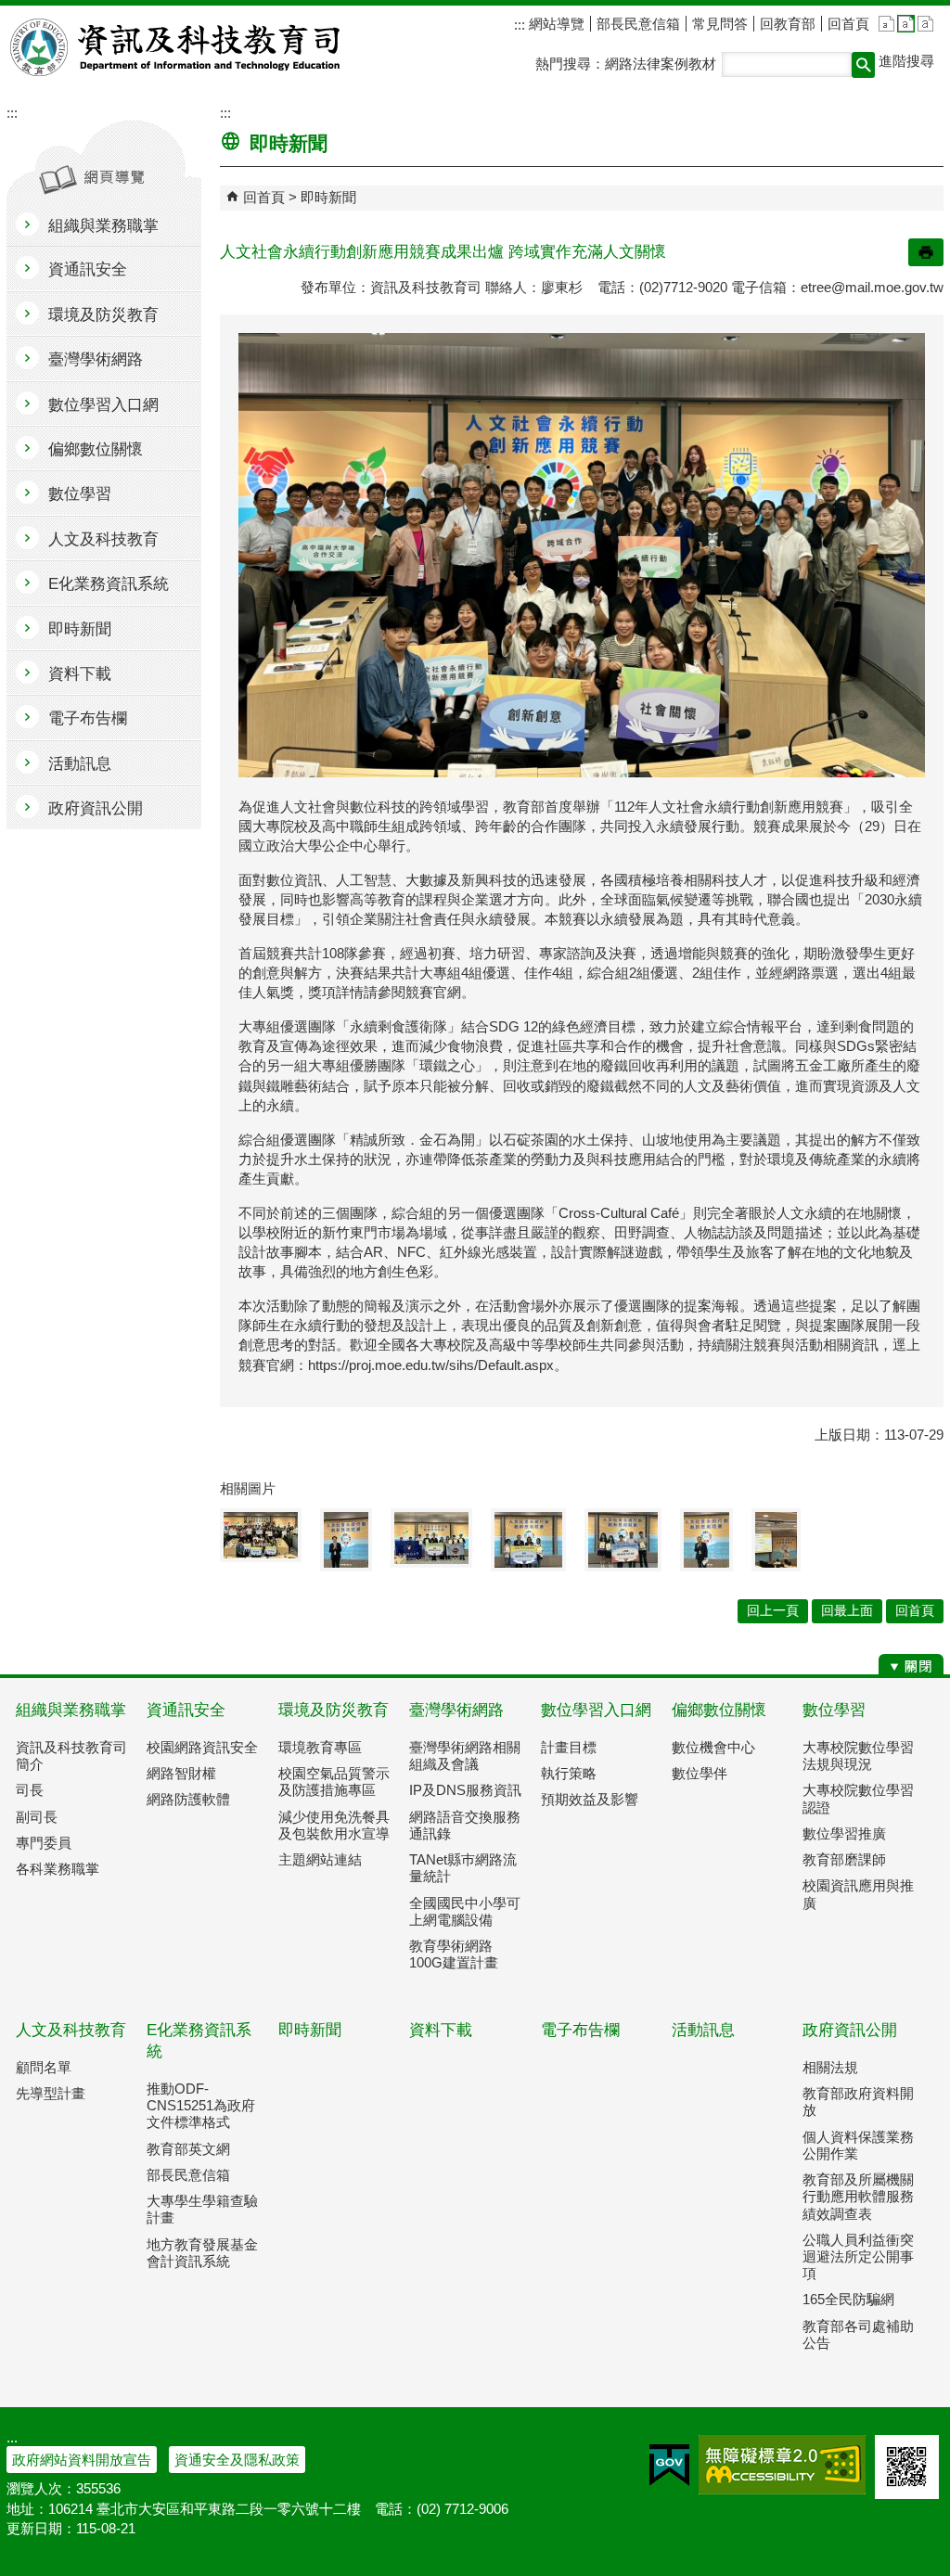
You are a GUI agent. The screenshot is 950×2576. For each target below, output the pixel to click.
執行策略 (569, 1773)
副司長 (37, 1817)
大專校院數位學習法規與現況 (858, 1756)
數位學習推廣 (844, 1833)
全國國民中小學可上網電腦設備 (465, 1911)
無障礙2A (782, 2465)
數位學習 (834, 1710)
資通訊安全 (186, 1710)
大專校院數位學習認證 (858, 1798)
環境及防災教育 (334, 1710)
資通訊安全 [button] (88, 269)
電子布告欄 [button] (88, 718)
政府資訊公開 (850, 2030)
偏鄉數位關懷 (719, 1710)
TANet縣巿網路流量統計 (463, 1868)
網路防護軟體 (188, 1799)
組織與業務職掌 (71, 1710)
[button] (863, 65)
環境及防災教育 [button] (103, 315)
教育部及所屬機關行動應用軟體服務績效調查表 (858, 2196)
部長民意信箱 (638, 24)
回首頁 (848, 24)
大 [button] (925, 24)
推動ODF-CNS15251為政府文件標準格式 (201, 2105)
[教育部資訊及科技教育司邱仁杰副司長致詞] (346, 1540)
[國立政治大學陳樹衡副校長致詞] (706, 1540)
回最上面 (847, 1611)
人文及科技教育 (71, 2030)
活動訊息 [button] (80, 764)
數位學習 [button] (80, 494)
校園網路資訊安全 (202, 1747)
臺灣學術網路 (456, 1710)
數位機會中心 (713, 1747)
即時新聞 (328, 197)
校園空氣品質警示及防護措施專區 (334, 1781)
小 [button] (886, 24)
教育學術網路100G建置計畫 (454, 1954)
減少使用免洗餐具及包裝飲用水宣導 (334, 1825)
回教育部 (788, 24)
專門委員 (44, 1843)
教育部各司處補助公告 (858, 2334)
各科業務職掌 (58, 1869)
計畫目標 (569, 1747)
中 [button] (906, 24)
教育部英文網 (188, 2149)
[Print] (926, 252)
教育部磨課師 (844, 1859)
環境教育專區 (320, 1747)
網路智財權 (181, 1773)
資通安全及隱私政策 (237, 2460)
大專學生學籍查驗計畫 (202, 2209)
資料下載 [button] (80, 674)
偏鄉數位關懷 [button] (96, 449)
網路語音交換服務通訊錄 (465, 1825)
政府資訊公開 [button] (96, 808)
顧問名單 (44, 2067)
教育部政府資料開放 (858, 2102)
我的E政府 (669, 2465)
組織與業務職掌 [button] (103, 226)
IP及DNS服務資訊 (465, 1790)
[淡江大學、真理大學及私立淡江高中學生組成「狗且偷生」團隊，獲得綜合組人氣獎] (623, 1540)
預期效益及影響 (590, 1799)
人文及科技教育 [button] (103, 539)
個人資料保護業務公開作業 (858, 2145)
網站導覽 (555, 24)
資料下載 (441, 2030)
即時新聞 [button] (80, 629)
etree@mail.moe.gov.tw (872, 287)
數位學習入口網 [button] (103, 405)
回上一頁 (773, 1611)
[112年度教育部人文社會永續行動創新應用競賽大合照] (261, 1535)
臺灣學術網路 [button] (96, 359)
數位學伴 (700, 1773)
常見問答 (720, 24)
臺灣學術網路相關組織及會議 (465, 1756)
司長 (30, 1790)
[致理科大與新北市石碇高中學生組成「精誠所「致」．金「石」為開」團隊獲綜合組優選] (431, 1538)
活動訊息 (703, 2030)
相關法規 (830, 2067)
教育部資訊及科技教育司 (177, 47)
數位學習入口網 (596, 1710)
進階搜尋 (906, 61)
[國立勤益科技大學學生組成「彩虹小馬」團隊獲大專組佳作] (528, 1540)
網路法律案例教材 (661, 64)
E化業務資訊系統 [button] (109, 584)
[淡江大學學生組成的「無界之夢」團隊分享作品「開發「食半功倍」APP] (776, 1540)
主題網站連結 (320, 1859)
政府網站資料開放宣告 (82, 2460)
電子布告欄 (580, 2030)
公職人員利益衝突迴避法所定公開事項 (858, 2256)
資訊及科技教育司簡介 (71, 1756)
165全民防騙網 (848, 2299)
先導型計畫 (51, 2093)
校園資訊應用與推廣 (858, 1894)
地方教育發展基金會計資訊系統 (202, 2253)
